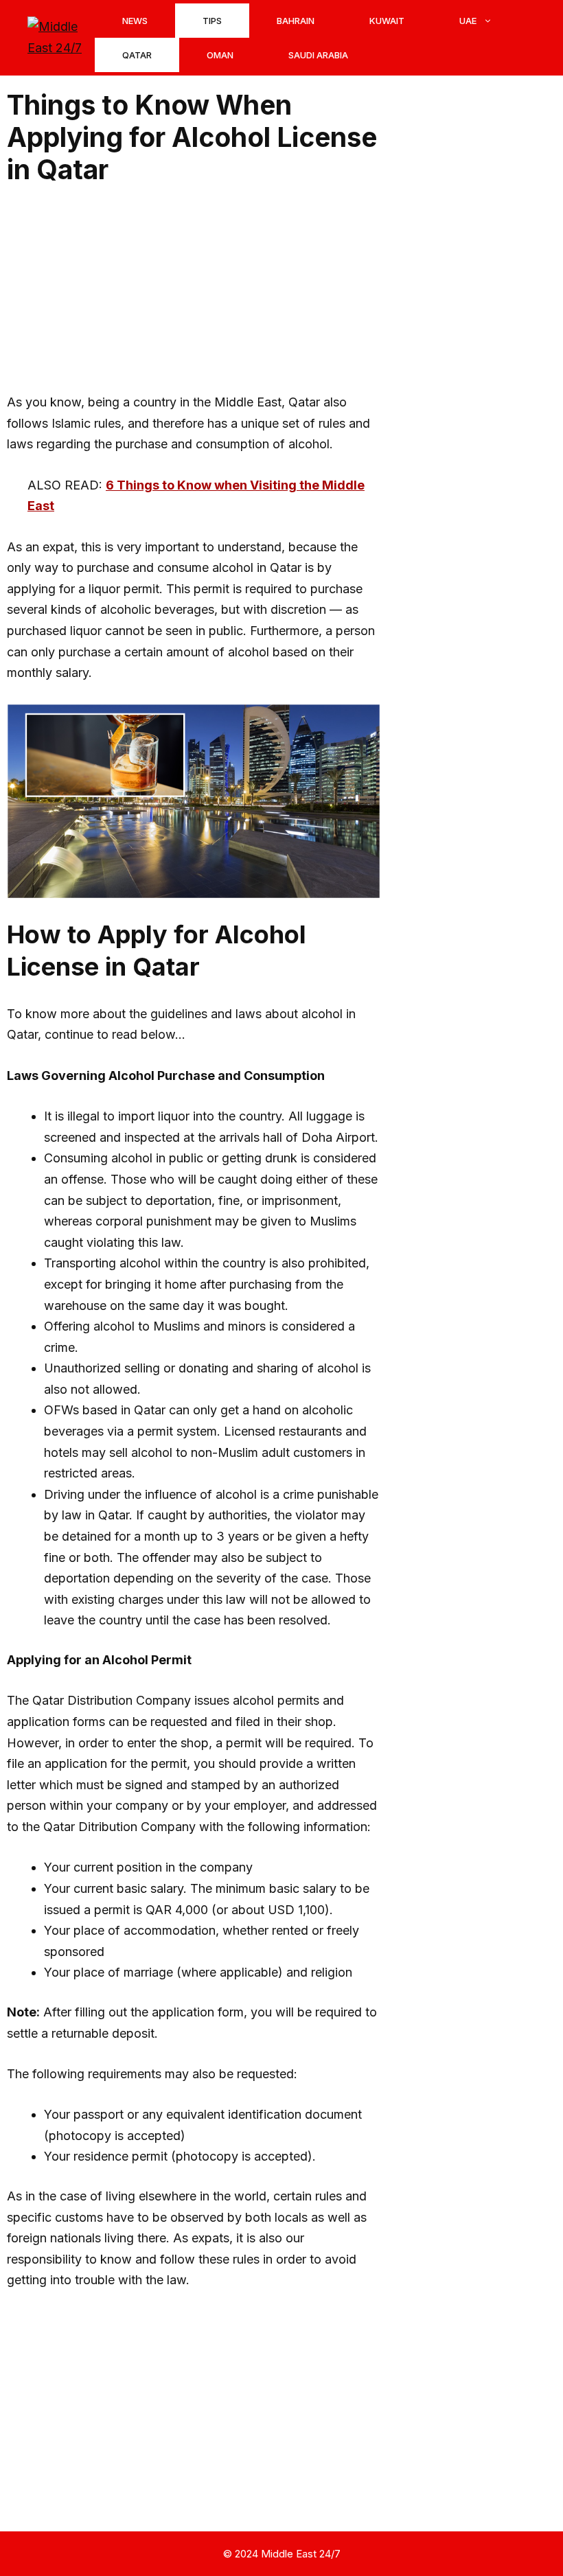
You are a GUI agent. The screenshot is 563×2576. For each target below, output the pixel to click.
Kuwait (387, 21)
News (135, 21)
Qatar (137, 55)
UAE (468, 21)
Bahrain (296, 21)
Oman (220, 55)
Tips (212, 21)
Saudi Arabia (318, 55)
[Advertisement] (194, 290)
